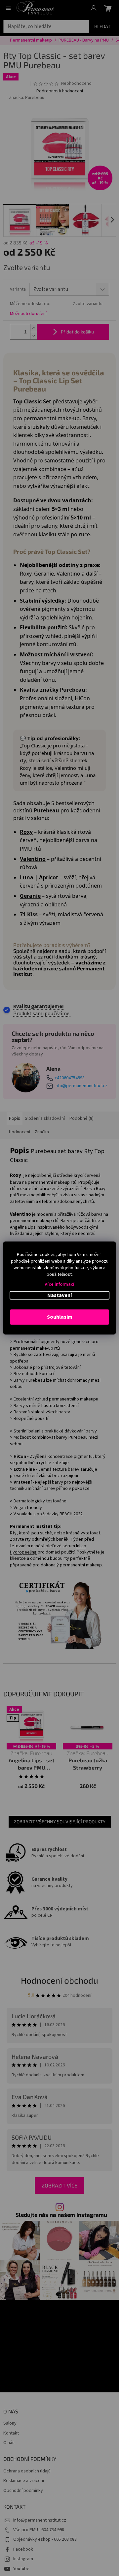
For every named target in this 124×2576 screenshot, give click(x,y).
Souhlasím (60, 1317)
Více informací (60, 1284)
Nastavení (60, 1295)
